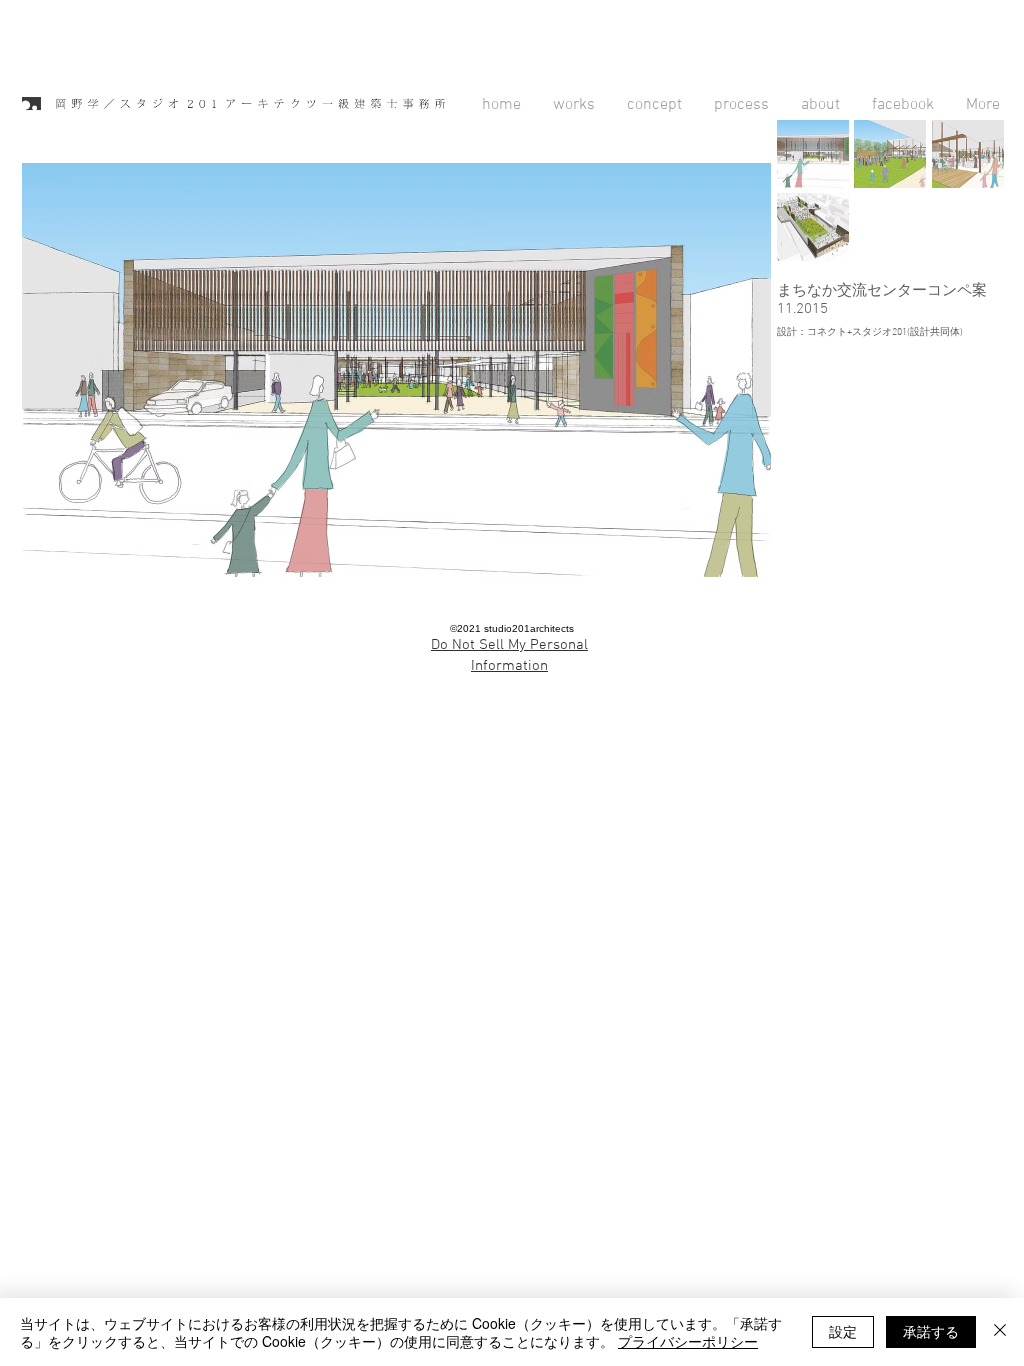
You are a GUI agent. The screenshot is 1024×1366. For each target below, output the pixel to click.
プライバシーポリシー (688, 1341)
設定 (843, 1331)
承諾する (931, 1331)
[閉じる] (1000, 1332)
